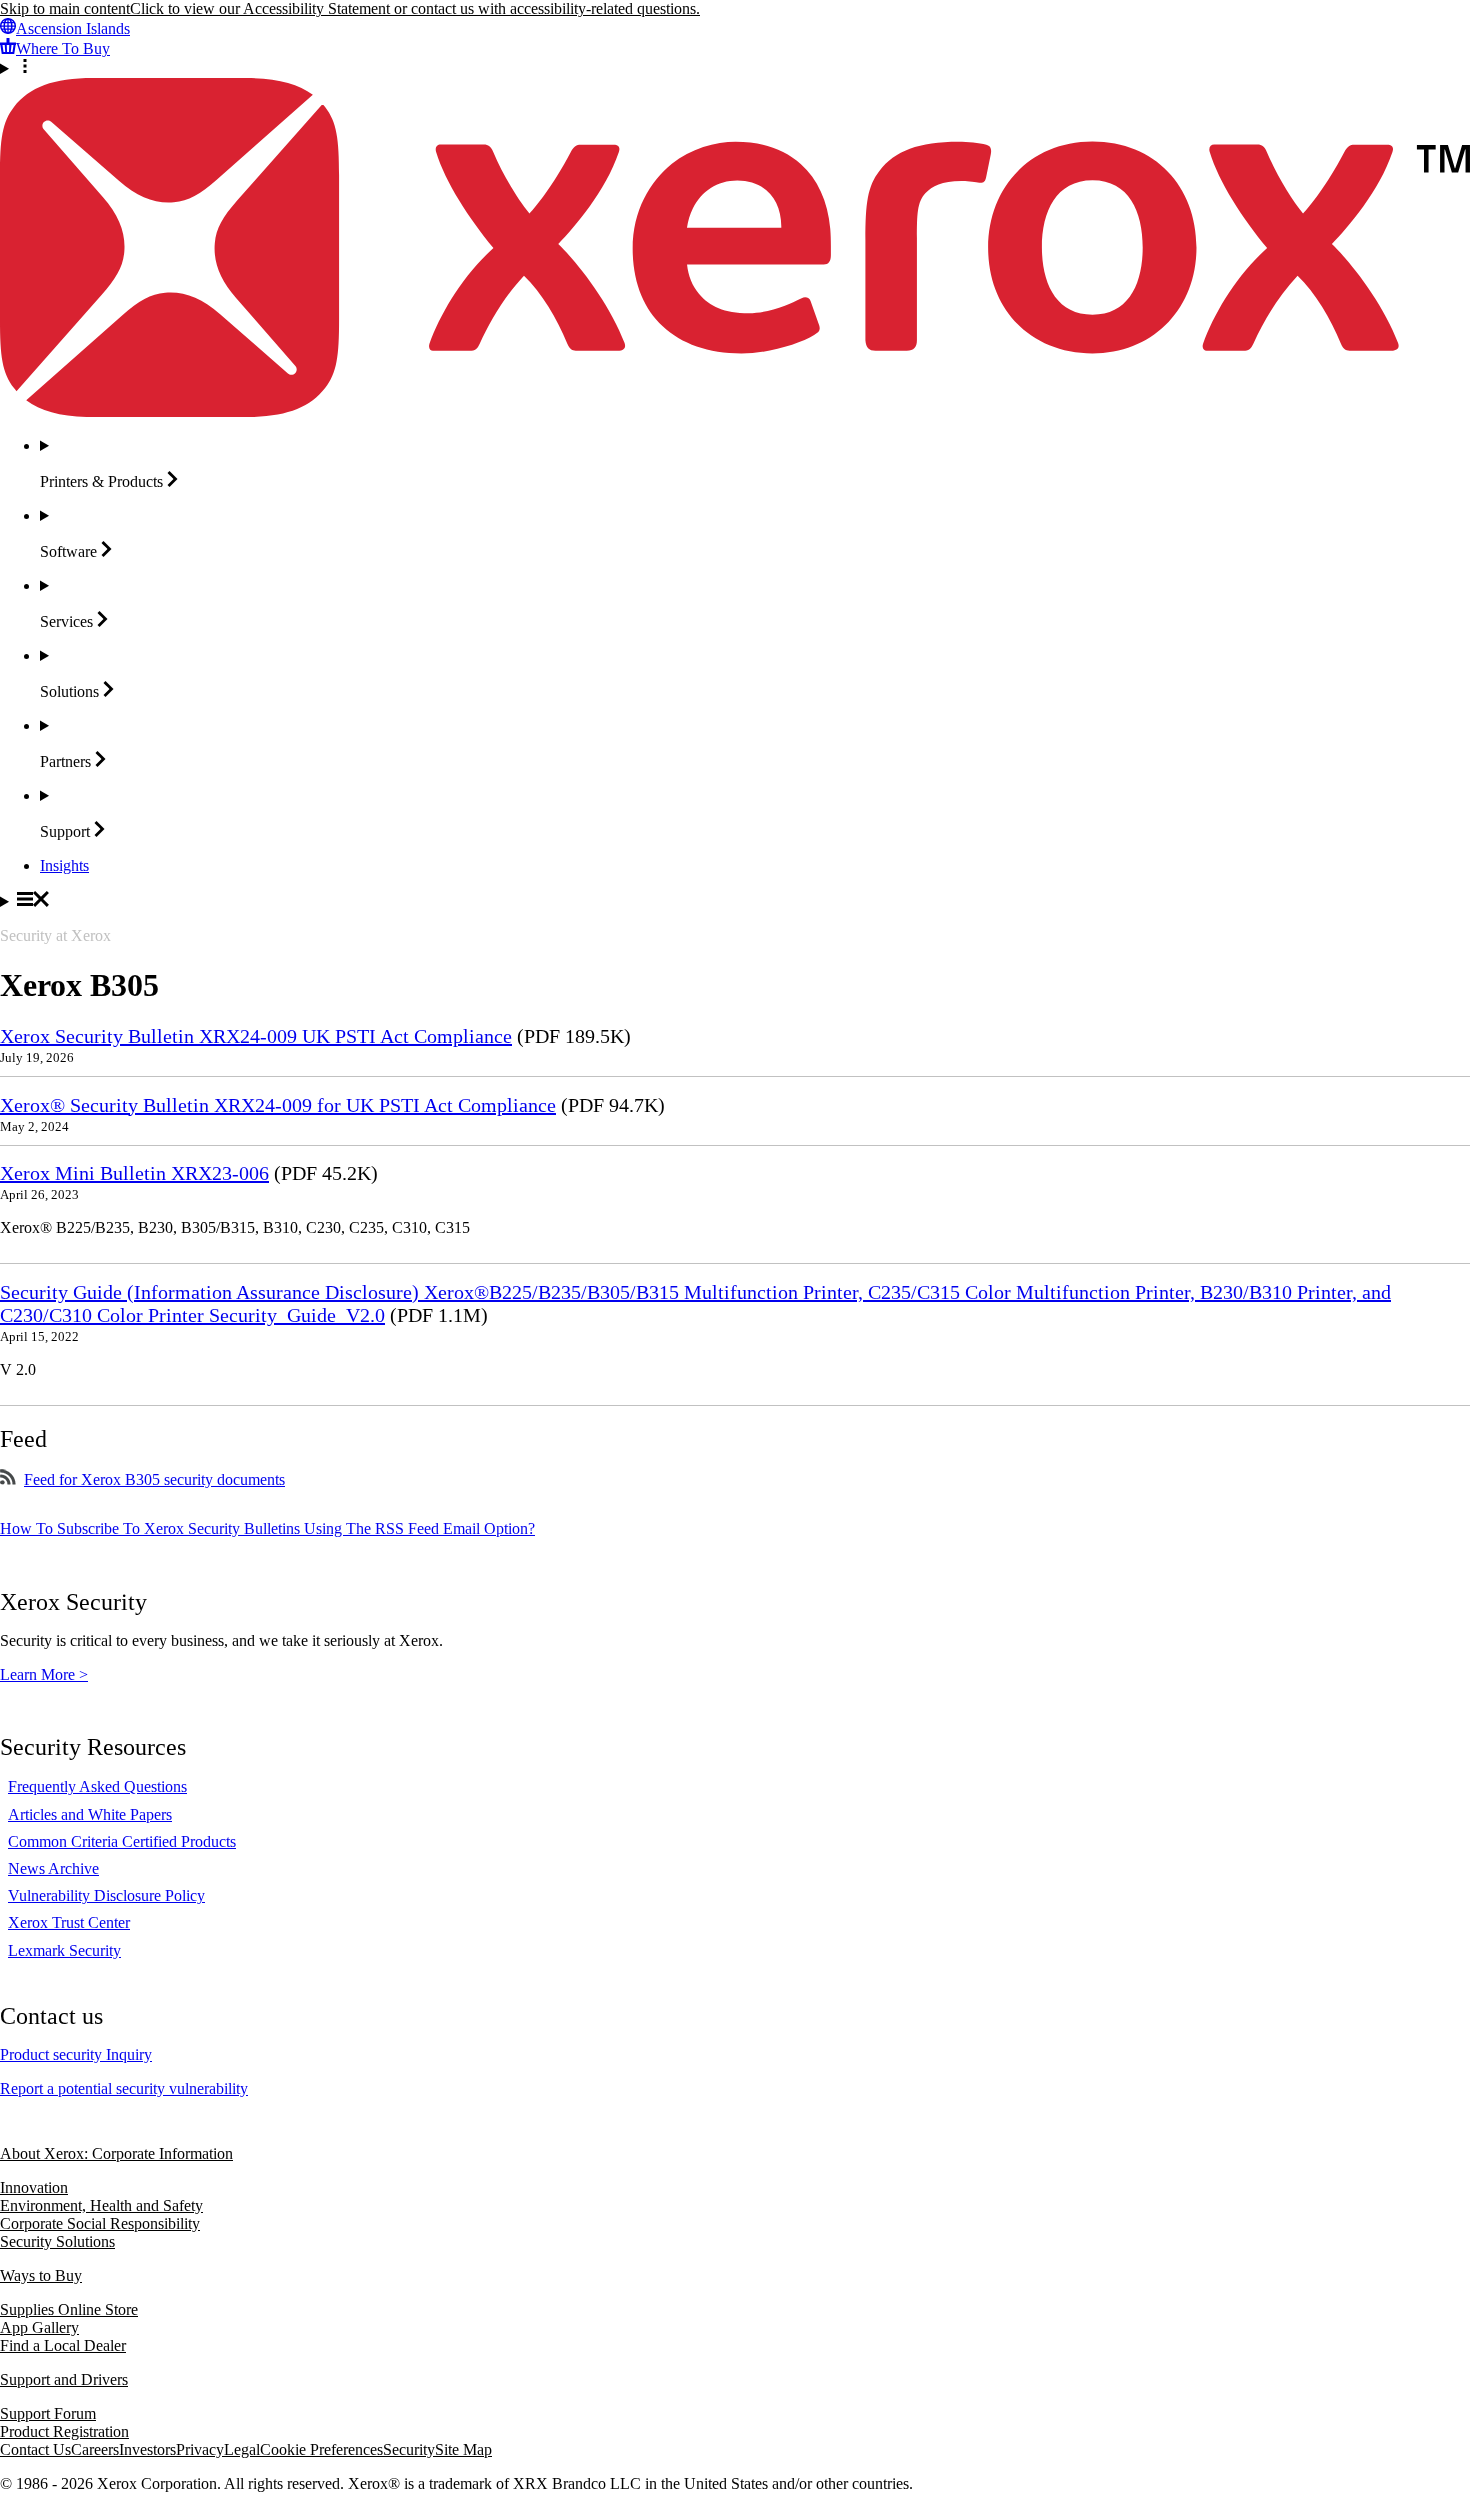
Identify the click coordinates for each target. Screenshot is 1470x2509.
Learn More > (44, 1674)
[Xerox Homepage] (735, 411)
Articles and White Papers (90, 1814)
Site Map (463, 2449)
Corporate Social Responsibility (100, 2223)
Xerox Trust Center (69, 1922)
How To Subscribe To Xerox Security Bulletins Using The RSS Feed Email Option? (267, 1528)
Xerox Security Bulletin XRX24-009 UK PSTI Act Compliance (256, 1036)
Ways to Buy (41, 2275)
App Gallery (39, 2327)
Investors (147, 2449)
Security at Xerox (55, 935)
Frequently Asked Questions (97, 1786)
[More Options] (735, 68)
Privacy (200, 2449)
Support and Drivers (64, 2379)
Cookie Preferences (321, 2449)
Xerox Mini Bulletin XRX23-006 (134, 1173)
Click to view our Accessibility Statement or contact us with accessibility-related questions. (415, 8)
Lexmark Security (64, 1950)
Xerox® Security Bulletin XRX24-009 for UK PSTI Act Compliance (278, 1105)
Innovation (34, 2187)
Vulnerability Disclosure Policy (106, 1895)
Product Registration (64, 2431)
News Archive (53, 1868)
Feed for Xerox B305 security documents (154, 1479)
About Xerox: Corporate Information (116, 2153)
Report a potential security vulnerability (124, 2088)
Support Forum (48, 2413)
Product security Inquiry (76, 2054)
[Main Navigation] (735, 901)
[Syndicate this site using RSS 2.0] (8, 1479)
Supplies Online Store (69, 2309)
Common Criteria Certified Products (122, 1841)
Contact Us (35, 2449)
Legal (242, 2449)
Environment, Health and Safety (101, 2205)
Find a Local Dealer (63, 2345)
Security (409, 2449)
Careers (95, 2449)
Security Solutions (57, 2241)
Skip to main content (65, 8)
